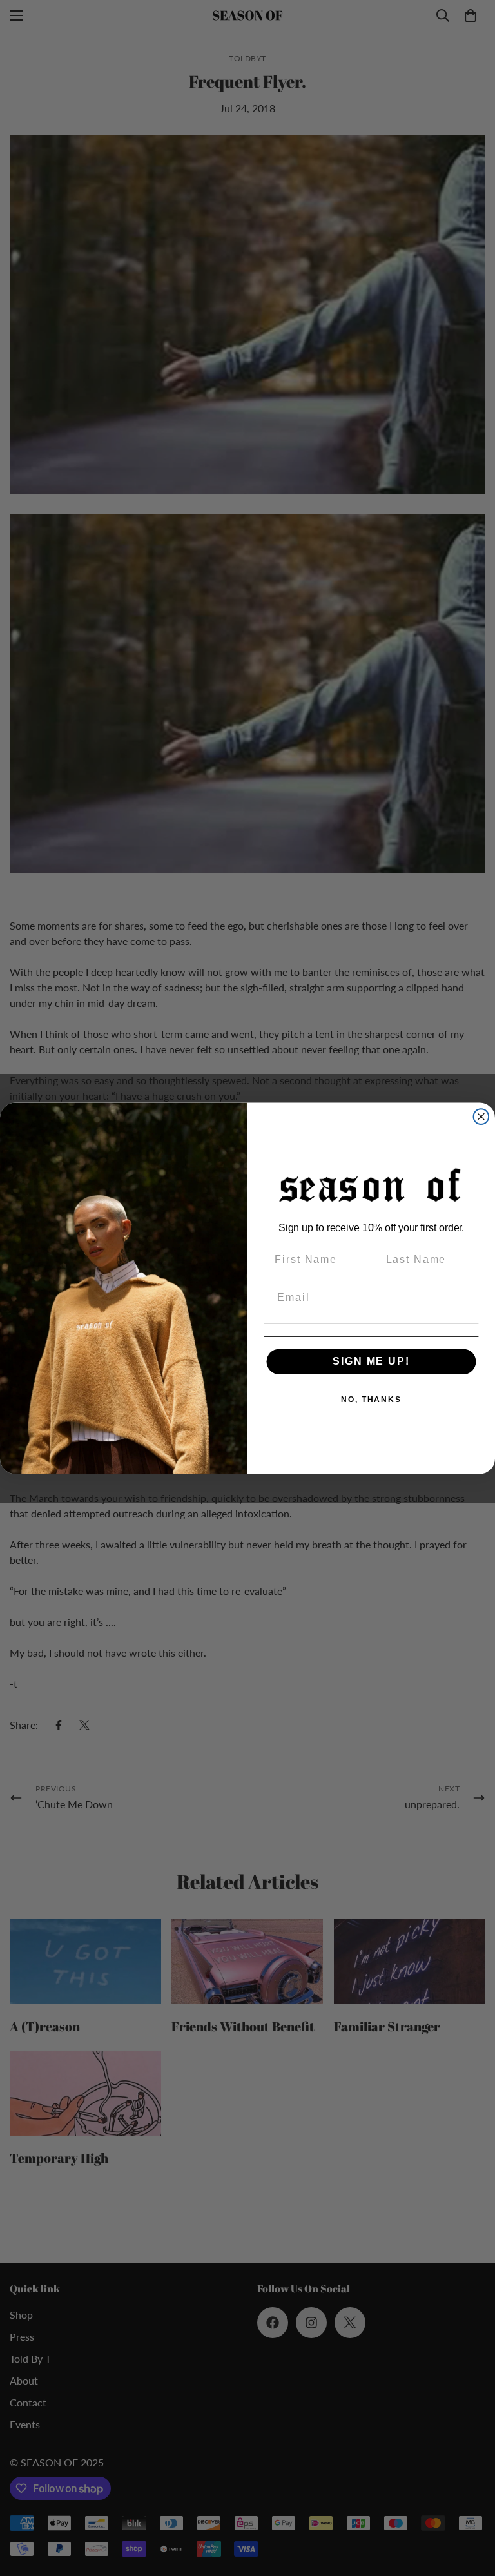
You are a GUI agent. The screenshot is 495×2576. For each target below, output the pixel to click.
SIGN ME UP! (371, 1361)
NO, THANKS (371, 1400)
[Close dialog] (481, 1117)
